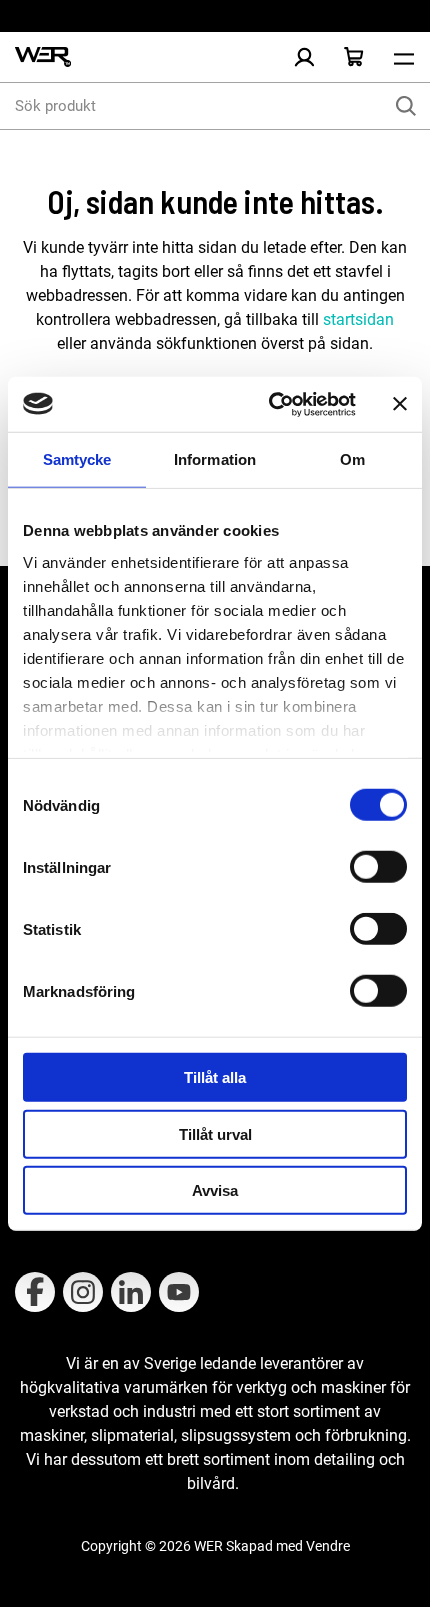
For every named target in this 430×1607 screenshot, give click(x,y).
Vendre (328, 1546)
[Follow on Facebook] (35, 1292)
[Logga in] (304, 57)
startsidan (356, 319)
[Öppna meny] (404, 57)
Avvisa (215, 1190)
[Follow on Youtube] (179, 1292)
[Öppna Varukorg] (354, 57)
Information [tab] (215, 459)
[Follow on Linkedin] (131, 1292)
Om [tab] (352, 459)
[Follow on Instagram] (83, 1292)
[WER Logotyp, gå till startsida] (43, 57)
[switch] (378, 867)
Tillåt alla (215, 1077)
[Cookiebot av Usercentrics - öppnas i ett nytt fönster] (270, 404)
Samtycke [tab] (77, 459)
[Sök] (406, 106)
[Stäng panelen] (400, 404)
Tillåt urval (215, 1133)
